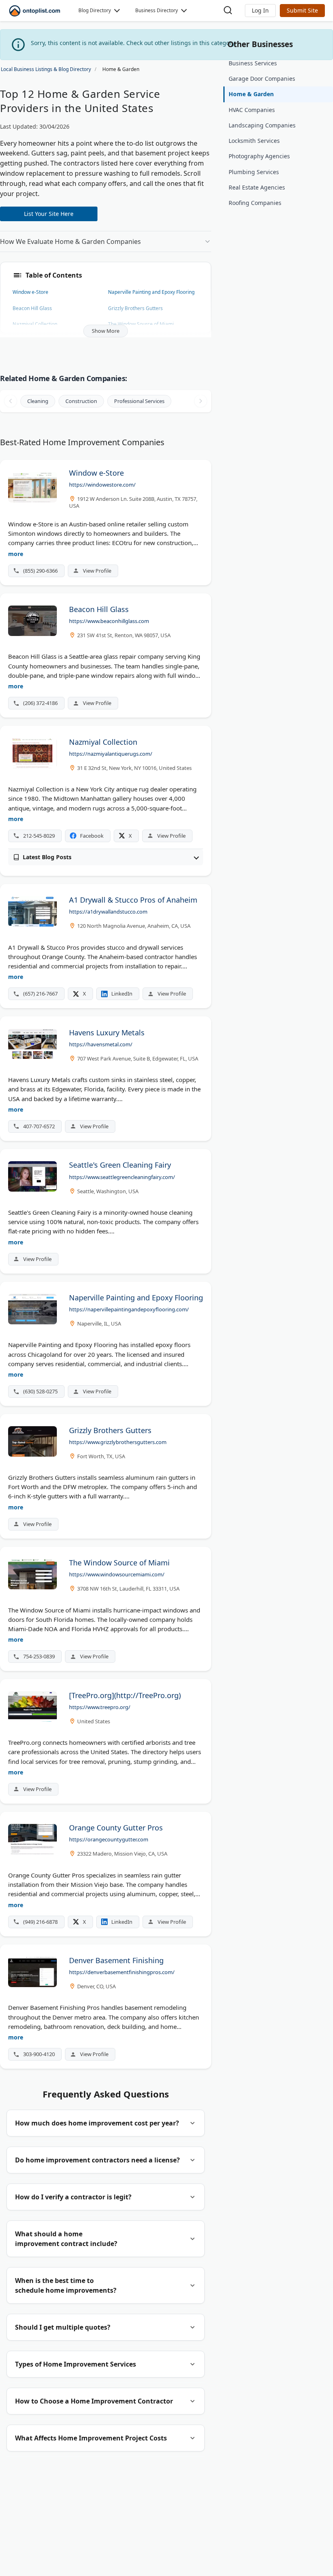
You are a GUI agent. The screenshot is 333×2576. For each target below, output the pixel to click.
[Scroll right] (201, 401)
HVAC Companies (252, 110)
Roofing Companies (255, 203)
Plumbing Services (254, 172)
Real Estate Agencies (257, 187)
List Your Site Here (49, 214)
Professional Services (139, 401)
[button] (260, 11)
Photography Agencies (259, 156)
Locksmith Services (254, 141)
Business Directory (157, 10)
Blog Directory (95, 10)
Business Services (253, 63)
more (16, 554)
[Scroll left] (11, 401)
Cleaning (38, 401)
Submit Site (302, 10)
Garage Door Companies (262, 79)
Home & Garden (251, 94)
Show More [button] (106, 331)
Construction (81, 401)
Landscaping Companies (262, 125)
